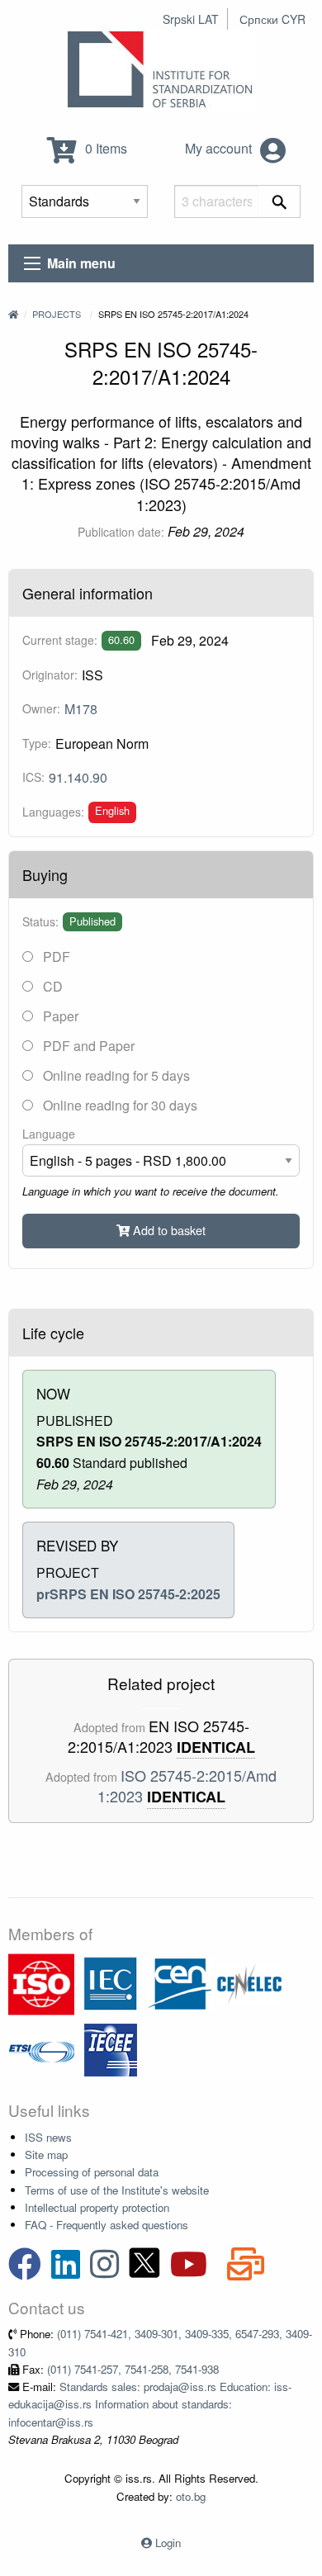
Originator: (50, 675)
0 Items (104, 148)
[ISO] (41, 1983)
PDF (55, 957)
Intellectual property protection (97, 2207)
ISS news (48, 2137)
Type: (37, 743)
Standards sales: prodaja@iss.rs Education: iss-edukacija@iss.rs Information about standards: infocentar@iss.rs (150, 2404)
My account (220, 148)
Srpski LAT (191, 19)
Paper (59, 1016)
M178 (81, 709)
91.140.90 (78, 777)
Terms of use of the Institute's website (117, 2190)
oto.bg (191, 2496)
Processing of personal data (92, 2172)
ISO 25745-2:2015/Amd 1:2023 (187, 1785)
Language (49, 1134)
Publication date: (121, 532)
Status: (40, 921)
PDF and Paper (87, 1046)
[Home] (13, 314)
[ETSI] (41, 2049)
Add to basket (168, 1230)
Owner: (41, 708)
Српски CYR (272, 19)
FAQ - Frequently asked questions (107, 2225)
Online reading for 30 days (118, 1105)
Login (168, 2543)
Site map (46, 2155)
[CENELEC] (249, 1983)
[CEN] (180, 1983)
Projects (57, 314)
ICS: (33, 777)
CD (51, 986)
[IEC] (111, 1983)
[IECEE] (111, 2049)
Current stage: (60, 640)
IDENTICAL (216, 1747)
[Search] (279, 201)
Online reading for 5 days (115, 1075)
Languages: (53, 812)
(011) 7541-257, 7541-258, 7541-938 (133, 2369)
